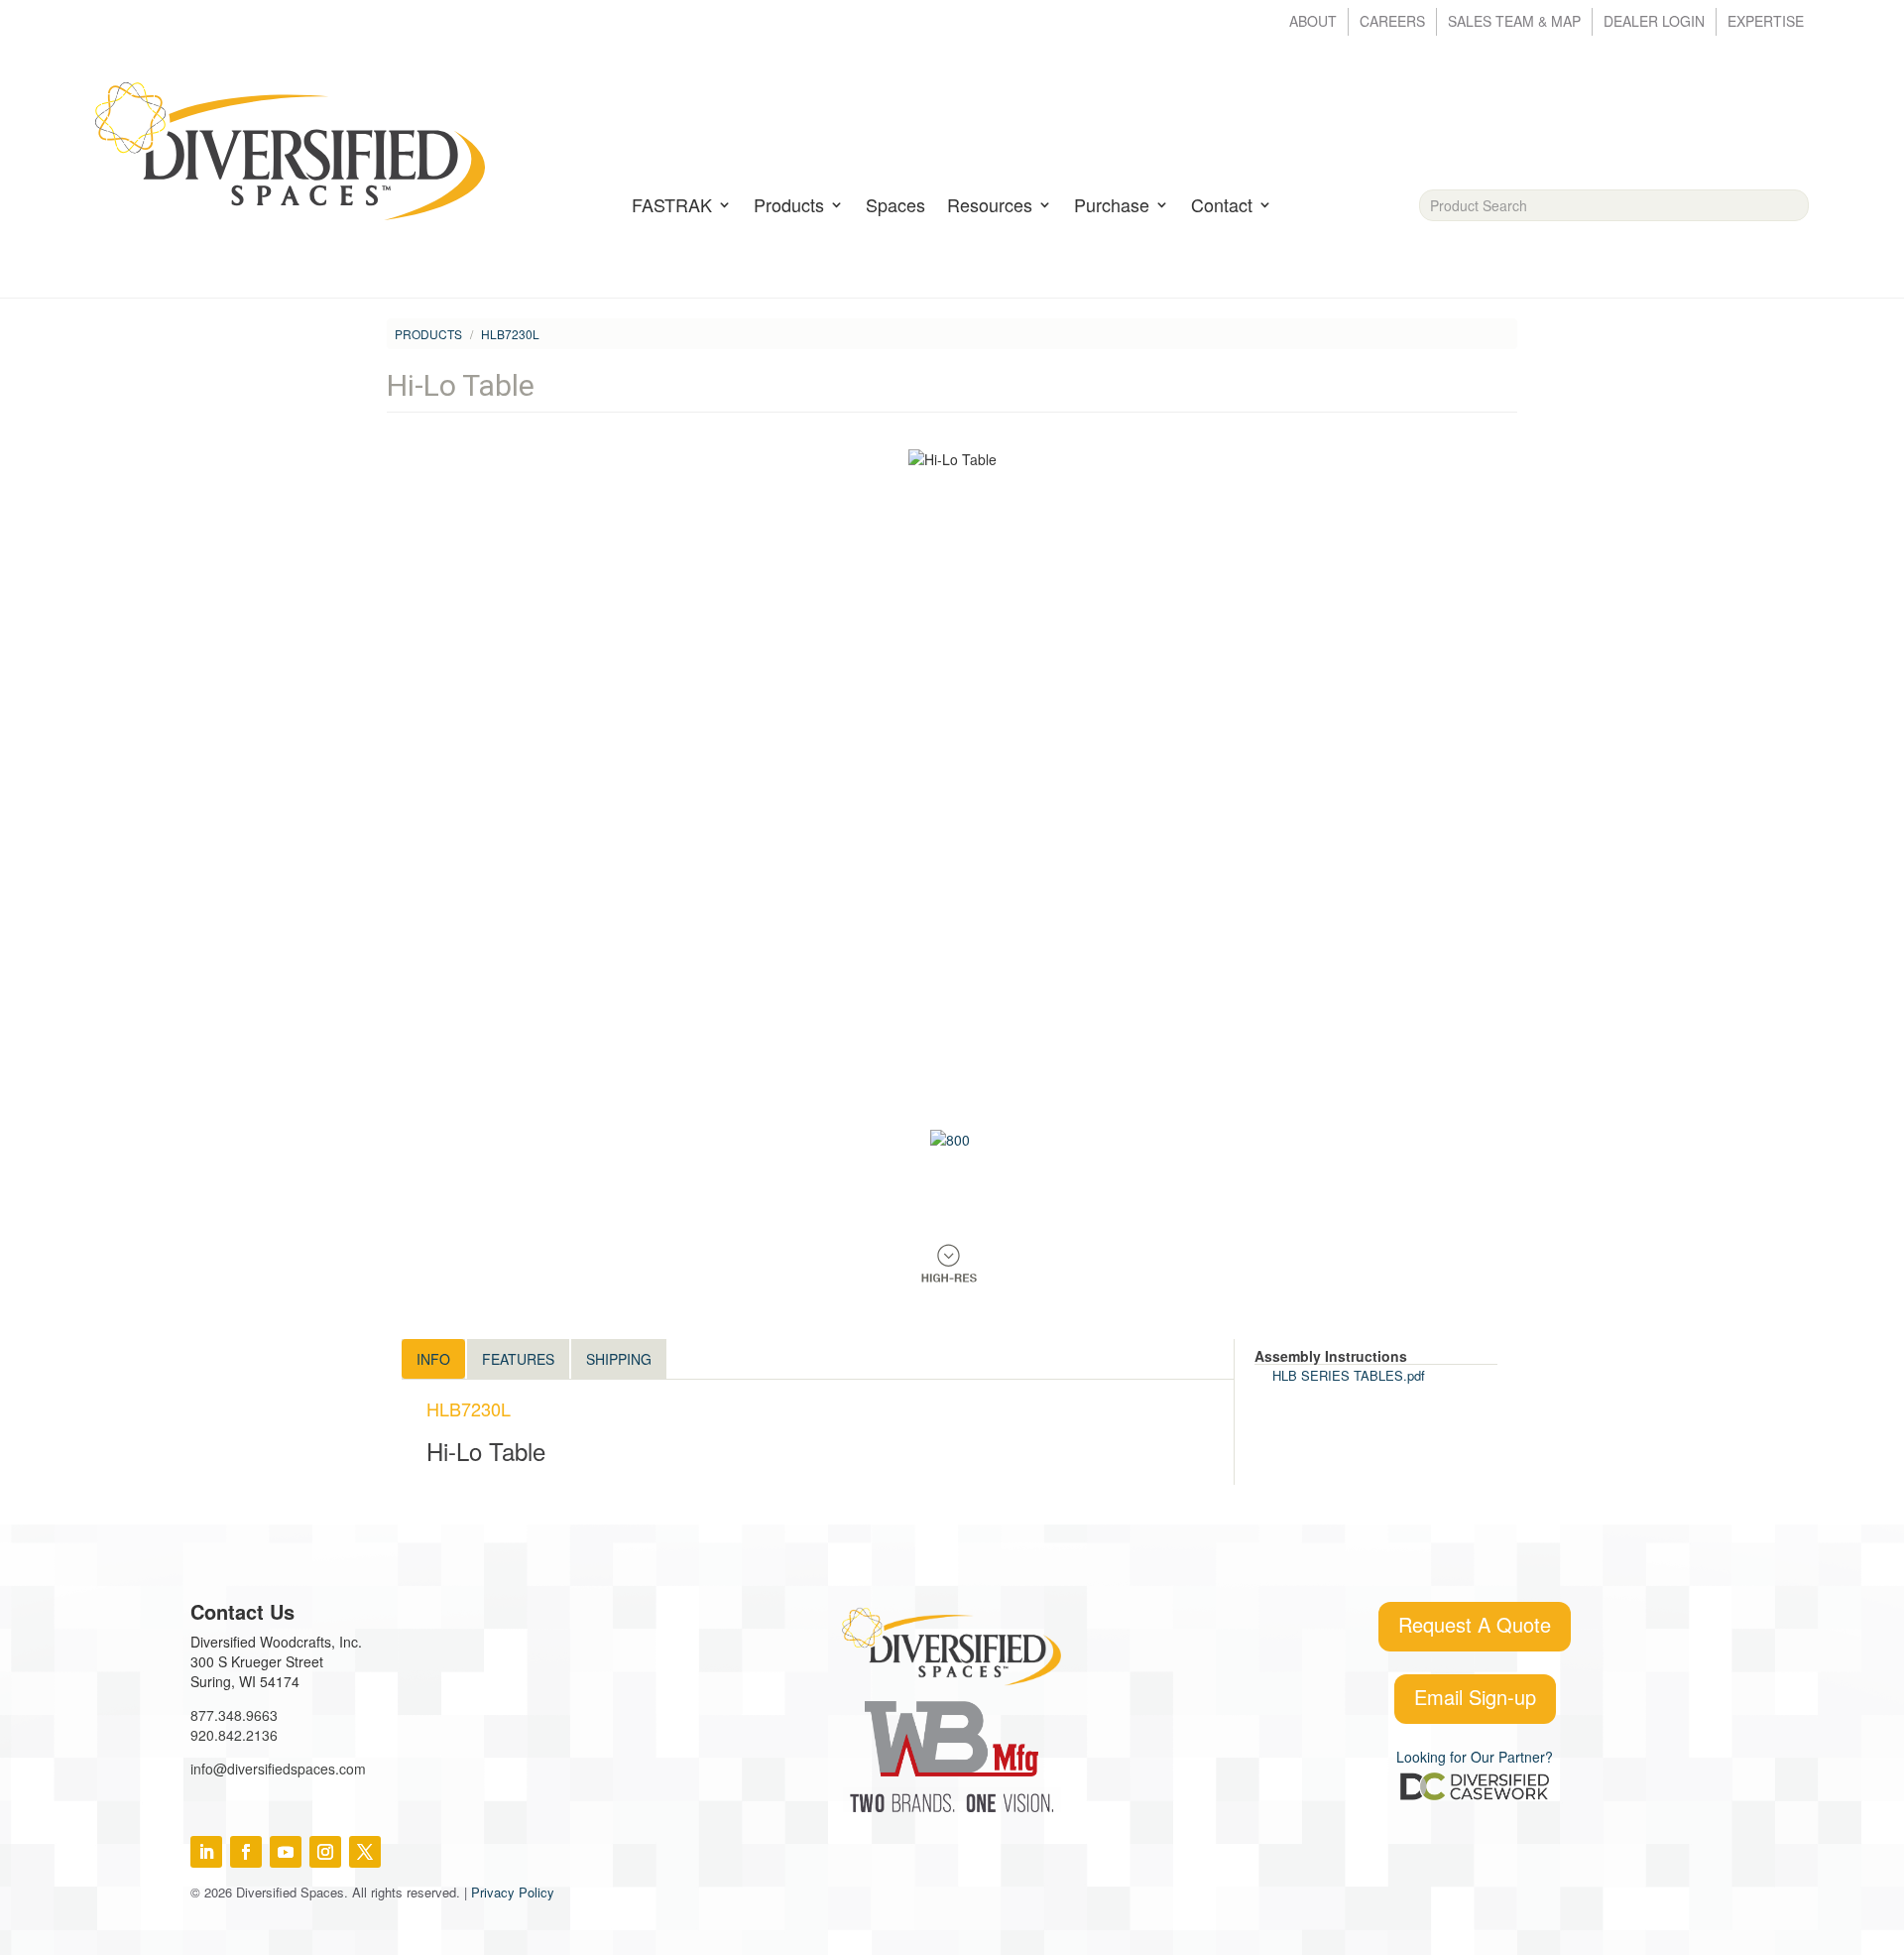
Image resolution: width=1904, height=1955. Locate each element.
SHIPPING (619, 1359)
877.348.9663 (234, 1715)
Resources (990, 206)
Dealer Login (1654, 22)
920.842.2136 (234, 1735)
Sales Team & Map (1514, 22)
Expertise (1766, 22)
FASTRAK (672, 206)
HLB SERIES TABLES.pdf (1349, 1376)
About (1313, 22)
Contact (1222, 206)
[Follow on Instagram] (325, 1852)
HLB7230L (510, 334)
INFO (433, 1359)
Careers (1392, 22)
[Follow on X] (365, 1852)
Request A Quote (1475, 1624)
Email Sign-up (1475, 1697)
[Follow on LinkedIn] (206, 1852)
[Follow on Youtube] (286, 1852)
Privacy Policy (513, 1892)
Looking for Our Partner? (1475, 1757)
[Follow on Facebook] (246, 1852)
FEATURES (518, 1359)
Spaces (895, 206)
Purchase (1112, 206)
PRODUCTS (428, 334)
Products (789, 206)
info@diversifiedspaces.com (278, 1769)
